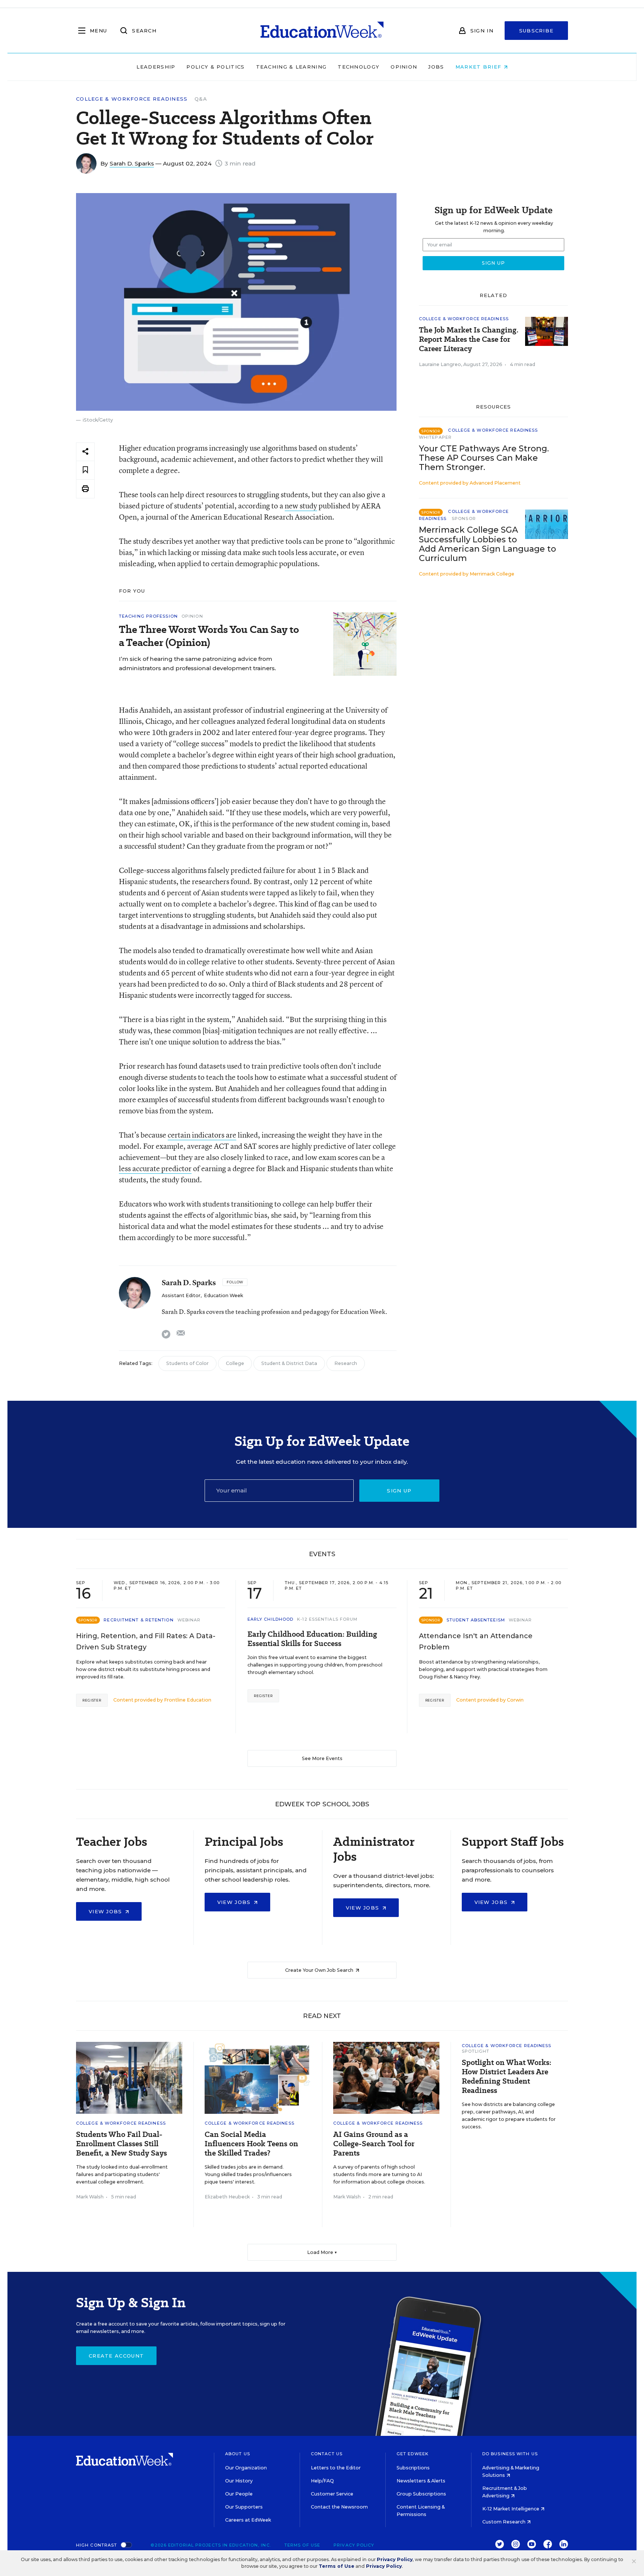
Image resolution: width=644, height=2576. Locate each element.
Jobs (436, 67)
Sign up (399, 1491)
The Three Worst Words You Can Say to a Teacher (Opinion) (209, 636)
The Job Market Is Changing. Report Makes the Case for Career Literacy (469, 339)
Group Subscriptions (421, 2494)
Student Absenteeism (476, 1620)
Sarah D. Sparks (132, 163)
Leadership (156, 67)
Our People (239, 2494)
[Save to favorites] (85, 470)
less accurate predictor (155, 1168)
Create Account (116, 2356)
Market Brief (479, 67)
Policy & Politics (215, 67)
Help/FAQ (322, 2481)
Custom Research (504, 2522)
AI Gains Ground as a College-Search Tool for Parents (374, 2144)
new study (301, 506)
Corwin (515, 1700)
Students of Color (187, 1363)
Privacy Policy (354, 2545)
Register (92, 1700)
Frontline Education (188, 1700)
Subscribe (536, 31)
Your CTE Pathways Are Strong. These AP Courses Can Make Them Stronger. (484, 458)
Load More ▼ (322, 2252)
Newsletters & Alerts (421, 2481)
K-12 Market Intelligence (511, 2509)
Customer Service (332, 2494)
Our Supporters (244, 2507)
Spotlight (476, 2051)
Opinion (404, 67)
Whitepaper (435, 437)
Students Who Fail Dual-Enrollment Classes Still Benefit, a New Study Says (121, 2144)
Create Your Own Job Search (320, 1970)
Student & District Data (289, 1363)
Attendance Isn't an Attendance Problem (476, 1642)
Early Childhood (271, 1619)
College (235, 1363)
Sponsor (464, 518)
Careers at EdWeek (248, 2520)
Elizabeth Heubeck (227, 2197)
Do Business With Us (510, 2454)
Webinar (189, 1620)
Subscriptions (413, 2468)
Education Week (223, 1295)
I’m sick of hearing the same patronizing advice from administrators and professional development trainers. (198, 663)
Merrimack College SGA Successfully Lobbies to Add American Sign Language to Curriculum (487, 544)
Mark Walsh (90, 2197)
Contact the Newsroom (339, 2507)
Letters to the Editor (336, 2468)
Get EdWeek (413, 2454)
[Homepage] (322, 31)
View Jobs (106, 1911)
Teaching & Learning (291, 67)
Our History (239, 2481)
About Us (238, 2454)
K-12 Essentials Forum (327, 1619)
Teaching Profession (148, 616)
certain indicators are (202, 1135)
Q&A (201, 99)
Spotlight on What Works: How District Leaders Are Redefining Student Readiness (506, 2077)
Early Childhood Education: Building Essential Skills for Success (312, 1639)
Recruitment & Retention (138, 1620)
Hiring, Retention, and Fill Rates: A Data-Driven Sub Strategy (146, 1642)
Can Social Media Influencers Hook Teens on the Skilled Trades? (251, 2144)
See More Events (322, 1758)
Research (346, 1363)
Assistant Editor (181, 1295)
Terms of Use (302, 2545)
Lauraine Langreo (440, 364)
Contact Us (327, 2454)
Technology (359, 67)
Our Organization (246, 2468)
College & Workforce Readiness (132, 99)
